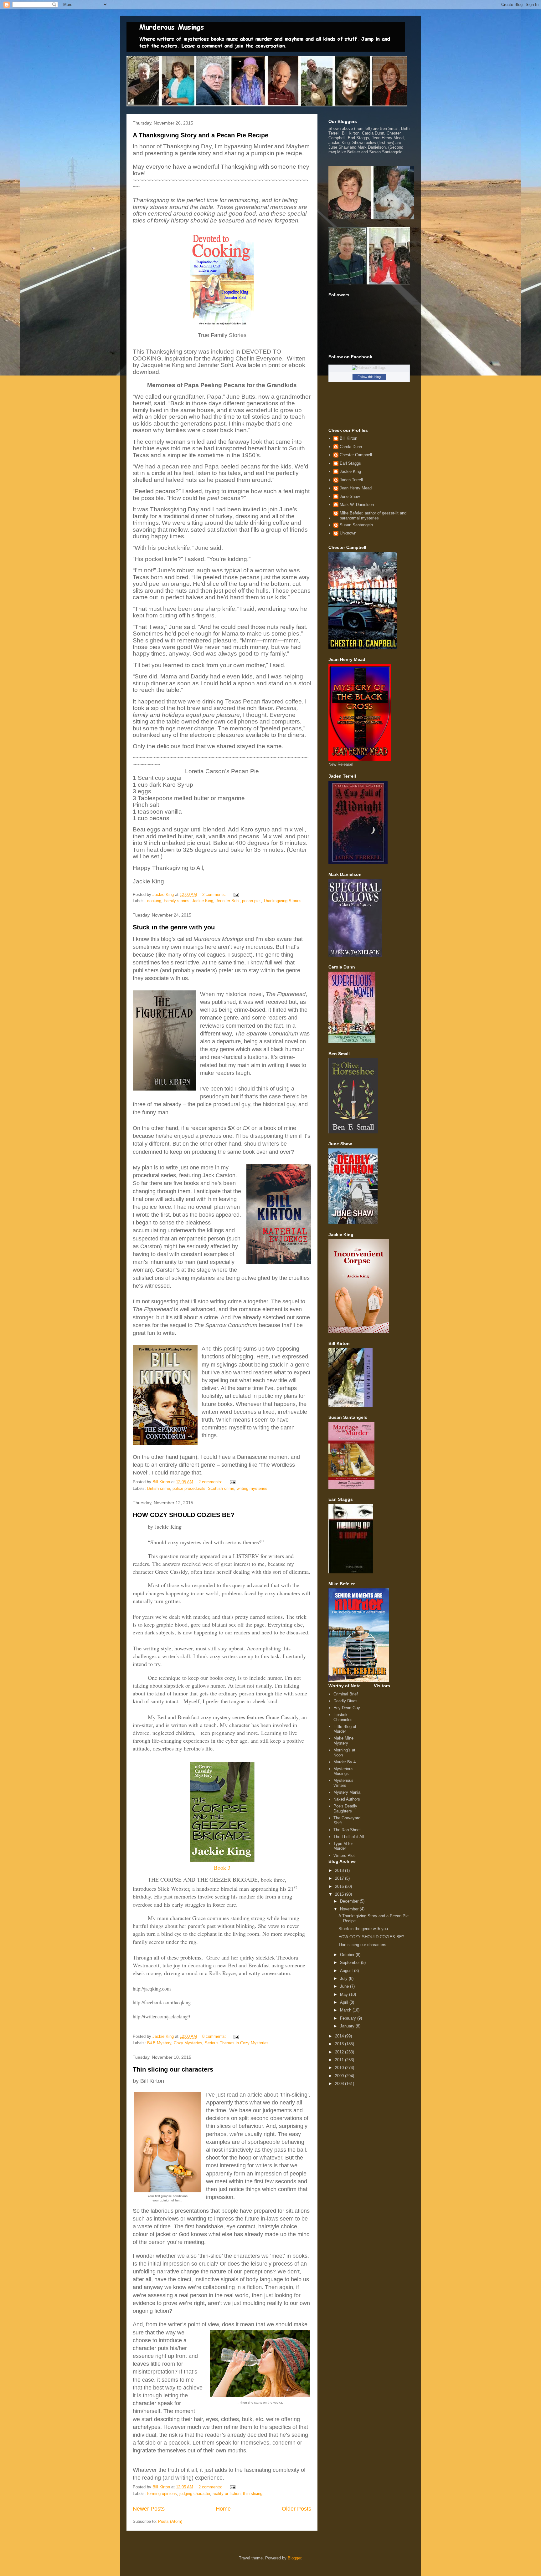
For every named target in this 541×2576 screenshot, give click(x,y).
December (350, 1901)
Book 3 (222, 1868)
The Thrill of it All (349, 1837)
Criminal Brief (346, 1694)
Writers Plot (344, 1855)
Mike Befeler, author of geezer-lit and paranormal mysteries (373, 516)
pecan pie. (251, 901)
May (345, 1994)
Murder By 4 (345, 1762)
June (345, 1986)
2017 (340, 1878)
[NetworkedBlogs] (369, 368)
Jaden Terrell (351, 480)
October (348, 1955)
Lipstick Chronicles (343, 1717)
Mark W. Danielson (357, 505)
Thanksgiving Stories (282, 901)
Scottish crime (221, 1488)
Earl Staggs (350, 463)
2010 (340, 2068)
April (345, 2002)
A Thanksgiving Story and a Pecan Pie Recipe (201, 135)
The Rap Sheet (347, 1830)
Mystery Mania (347, 1792)
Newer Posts (149, 2509)
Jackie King (203, 901)
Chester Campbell (356, 455)
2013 (340, 2044)
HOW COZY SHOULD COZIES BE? (183, 1515)
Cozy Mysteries (188, 2043)
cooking (154, 901)
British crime (159, 1488)
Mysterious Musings (343, 1771)
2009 (340, 2076)
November (350, 1909)
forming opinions (162, 2494)
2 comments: (215, 894)
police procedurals (189, 1488)
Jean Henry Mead (356, 488)
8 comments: (215, 2036)
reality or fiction (227, 2494)
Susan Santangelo (356, 525)
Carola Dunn (351, 447)
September (350, 1963)
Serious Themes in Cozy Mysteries (237, 2043)
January (348, 2026)
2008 (340, 2084)
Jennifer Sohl (228, 901)
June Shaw (350, 496)
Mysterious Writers (343, 1783)
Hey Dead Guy (347, 1708)
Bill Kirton (348, 438)
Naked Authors (347, 1799)
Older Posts (296, 2509)
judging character (195, 2494)
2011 (340, 2060)
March (346, 2010)
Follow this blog (369, 377)
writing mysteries (252, 1488)
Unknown (348, 533)
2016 (340, 1886)
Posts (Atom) (170, 2521)
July (344, 1978)
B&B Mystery (159, 2043)
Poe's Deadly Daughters (345, 1809)
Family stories (177, 901)
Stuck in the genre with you (174, 927)
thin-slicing (253, 2494)
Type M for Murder (343, 1846)
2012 (340, 2052)
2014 (340, 2036)
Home (223, 2509)
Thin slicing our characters (173, 2069)
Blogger (294, 2558)
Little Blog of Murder (345, 1729)
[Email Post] (236, 894)
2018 (340, 1871)
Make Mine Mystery (343, 1741)
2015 (340, 1894)
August (347, 1971)
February (349, 2018)
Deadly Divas (345, 1701)
